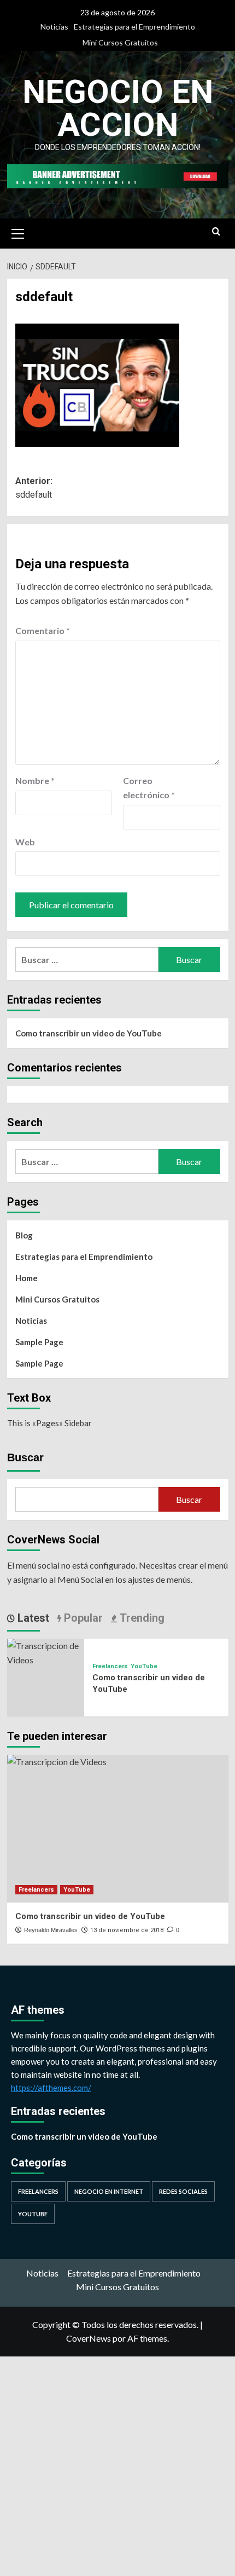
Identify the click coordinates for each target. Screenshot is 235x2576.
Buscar (25, 1457)
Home (27, 1278)
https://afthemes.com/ (51, 2088)
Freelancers (110, 1666)
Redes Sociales (183, 2191)
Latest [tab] (32, 1618)
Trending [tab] (141, 1618)
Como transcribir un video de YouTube (89, 1033)
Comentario (43, 630)
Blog (24, 1235)
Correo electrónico (149, 788)
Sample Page (39, 1342)
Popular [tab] (82, 1618)
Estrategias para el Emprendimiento (134, 27)
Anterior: (34, 488)
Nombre (35, 780)
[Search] (216, 232)
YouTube (144, 1666)
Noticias (54, 27)
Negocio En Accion (118, 108)
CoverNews (89, 2338)
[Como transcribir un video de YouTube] (46, 1652)
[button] (18, 232)
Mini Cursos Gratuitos (120, 42)
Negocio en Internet (109, 2191)
